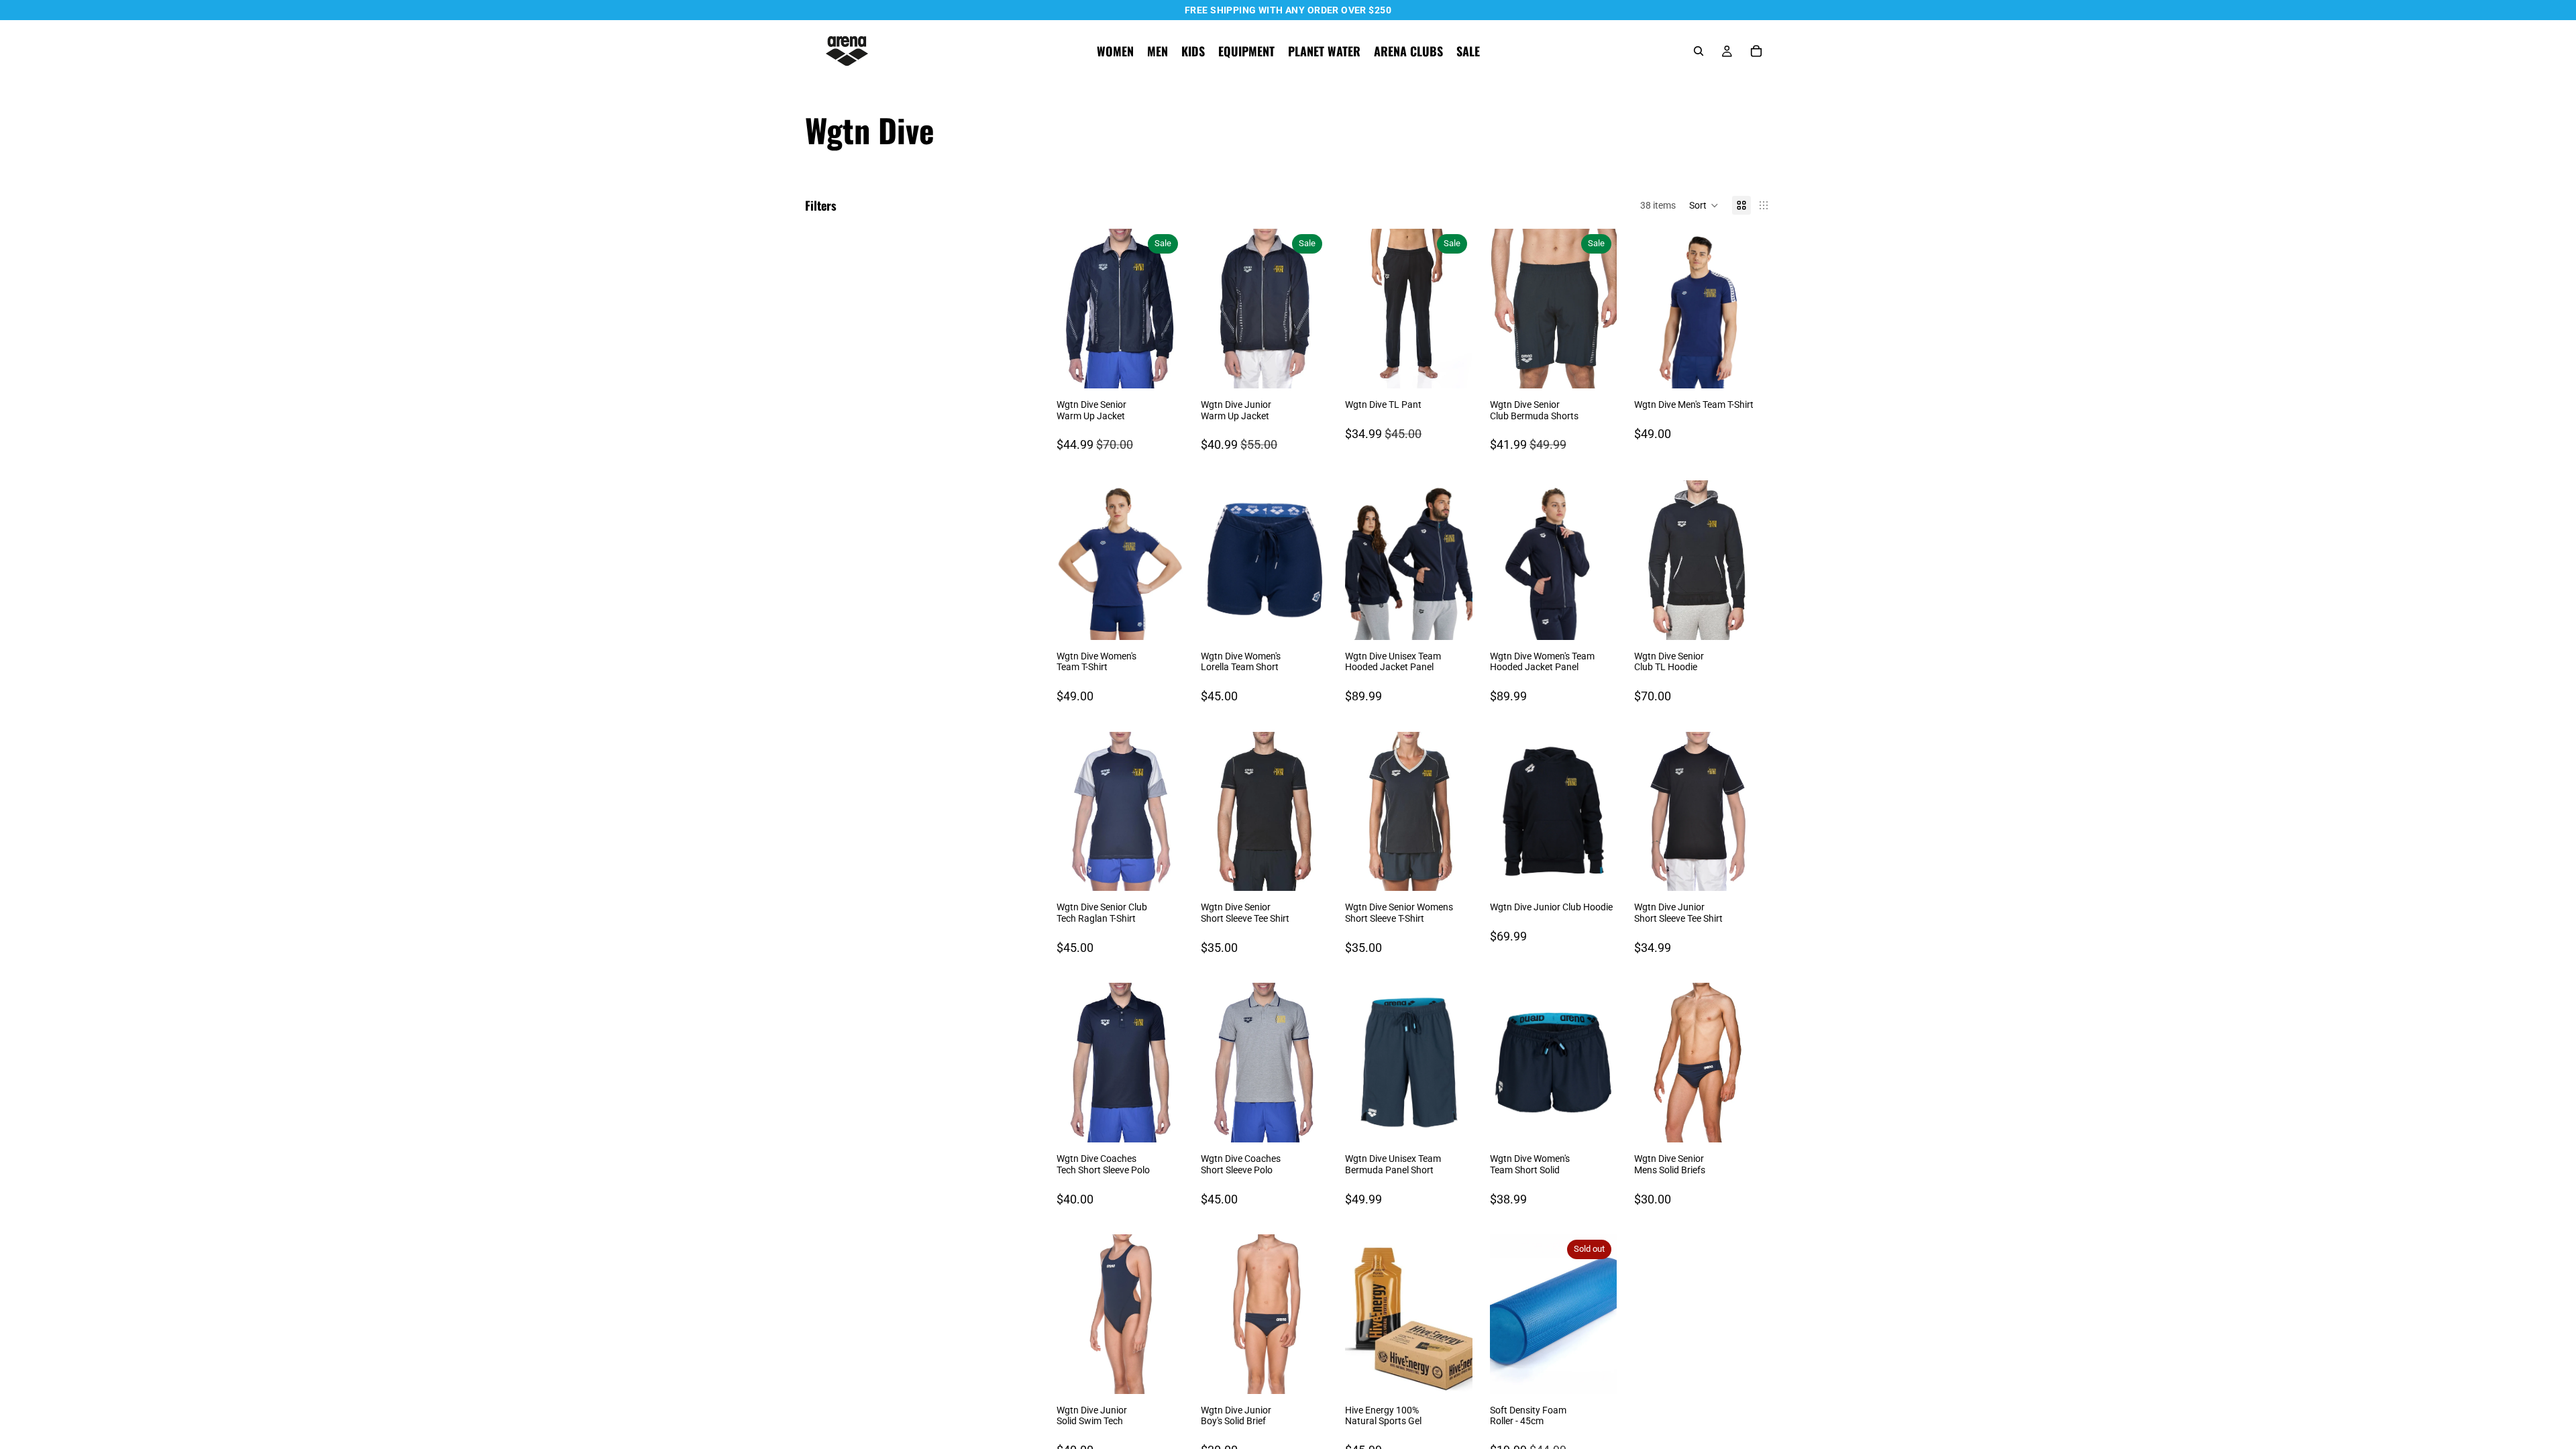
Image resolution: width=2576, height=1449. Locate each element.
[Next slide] (1169, 309)
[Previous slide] (1071, 309)
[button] (1704, 205)
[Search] (1699, 51)
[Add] (1163, 1373)
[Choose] (1163, 368)
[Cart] (1756, 51)
